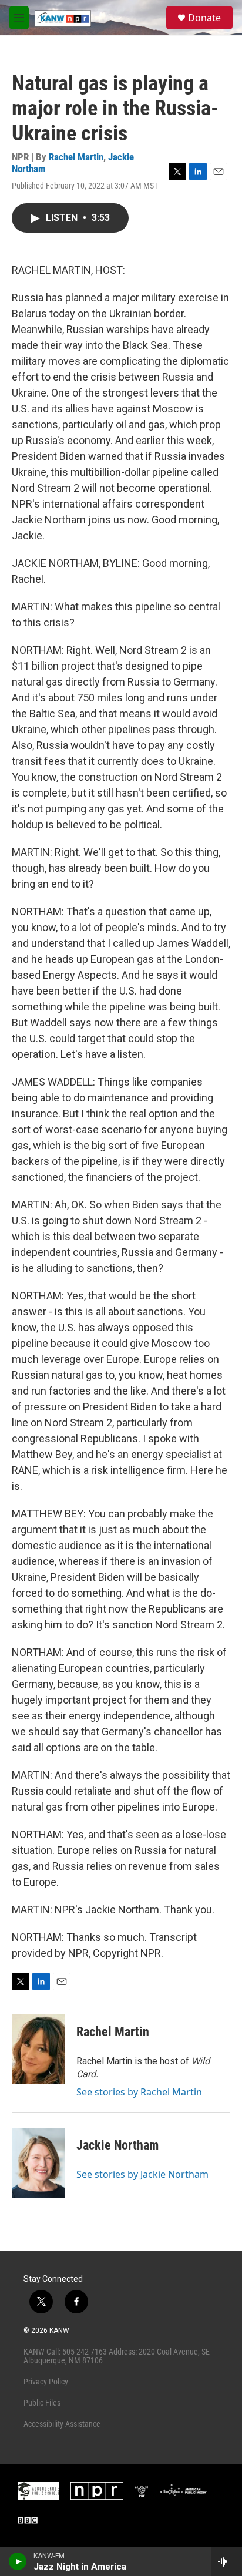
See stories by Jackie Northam (142, 2174)
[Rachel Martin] (38, 2049)
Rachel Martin (76, 157)
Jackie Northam (117, 2145)
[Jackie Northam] (38, 2163)
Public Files (42, 2403)
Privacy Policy (46, 2382)
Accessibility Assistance (62, 2424)
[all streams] (226, 2561)
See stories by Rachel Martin (139, 2092)
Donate (204, 18)
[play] (18, 2561)
